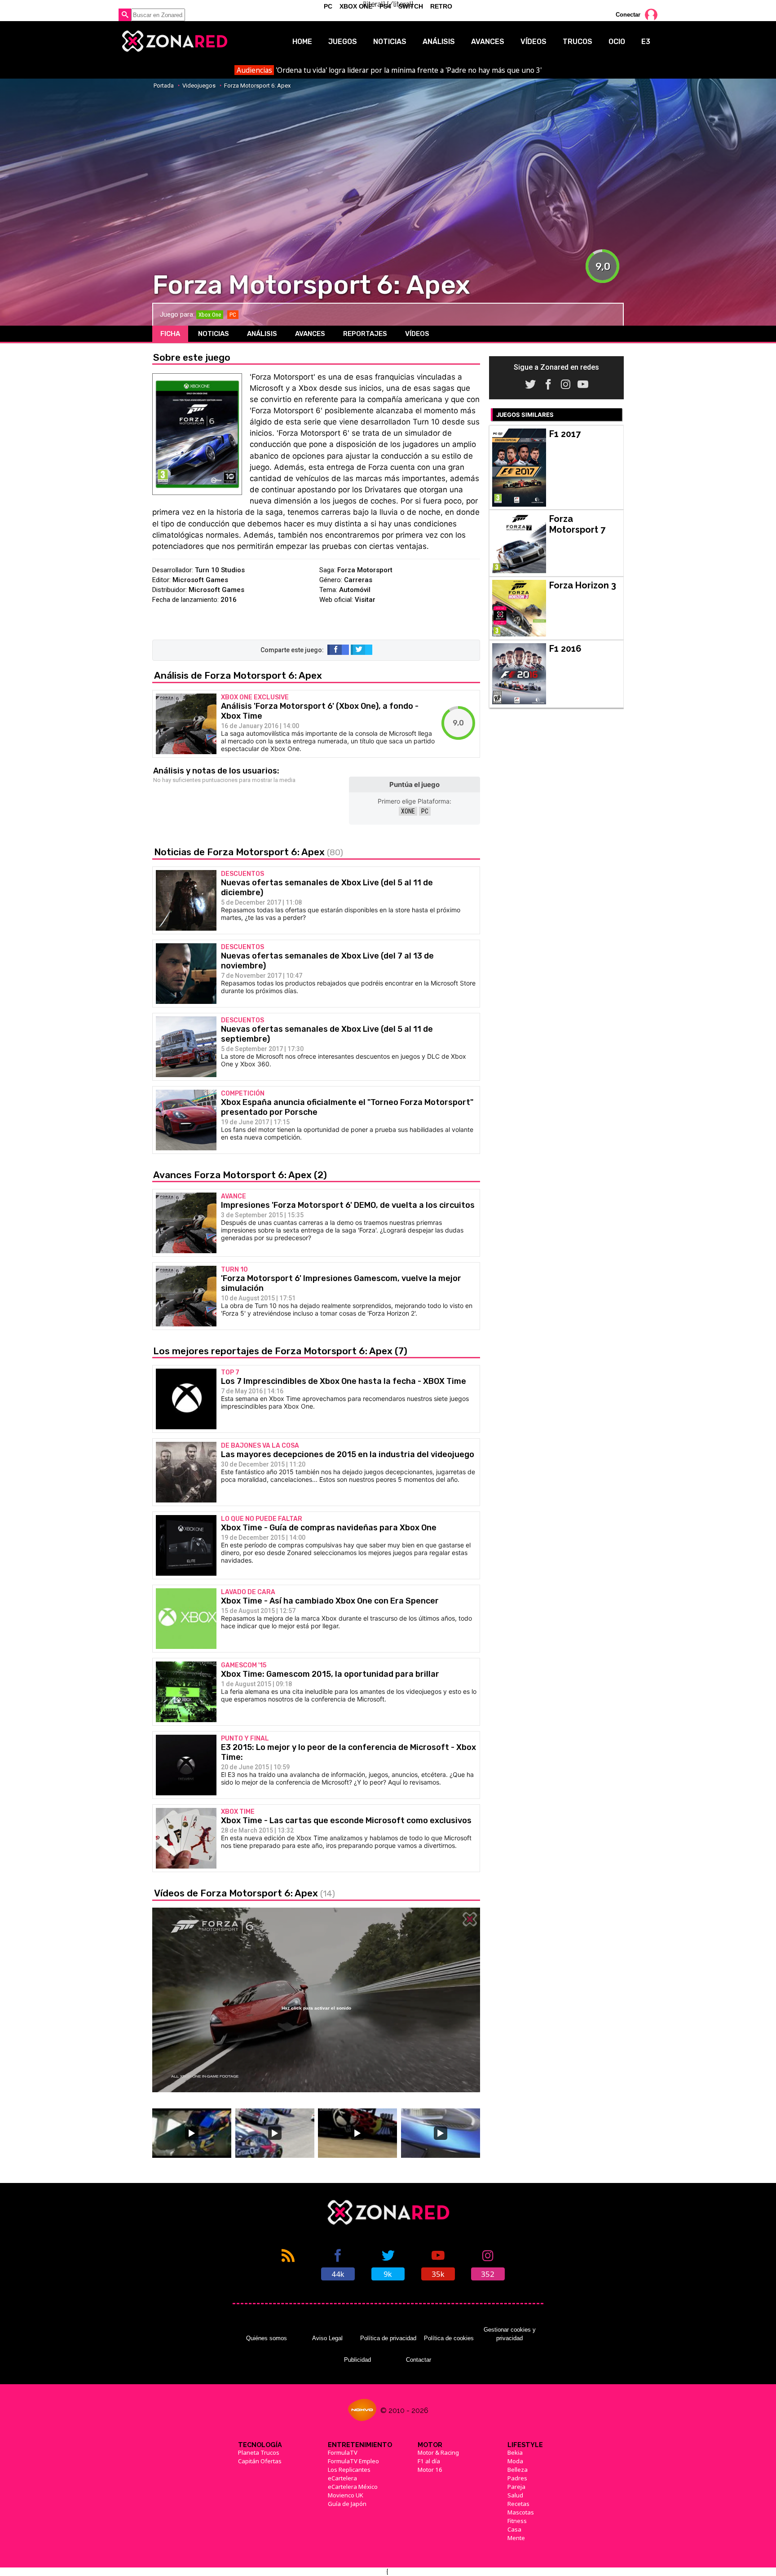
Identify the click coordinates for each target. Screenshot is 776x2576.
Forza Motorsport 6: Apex (257, 86)
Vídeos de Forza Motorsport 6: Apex (245, 1893)
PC (425, 811)
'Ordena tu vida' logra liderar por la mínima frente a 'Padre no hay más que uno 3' (389, 70)
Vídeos (533, 42)
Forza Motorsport (365, 570)
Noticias (390, 42)
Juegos (343, 42)
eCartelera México (353, 2487)
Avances (488, 42)
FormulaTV (343, 2452)
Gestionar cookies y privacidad (510, 2334)
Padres (517, 2478)
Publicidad (357, 2360)
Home (302, 42)
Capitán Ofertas (260, 2461)
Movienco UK (346, 2495)
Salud (515, 2495)
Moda (515, 2461)
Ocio (617, 42)
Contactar (419, 2360)
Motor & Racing (438, 2452)
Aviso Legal (327, 2338)
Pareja (516, 2487)
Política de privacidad (388, 2338)
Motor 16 (430, 2470)
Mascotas (521, 2512)
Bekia (515, 2452)
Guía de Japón (347, 2504)
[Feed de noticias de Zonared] (288, 2264)
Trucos (578, 42)
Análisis (439, 42)
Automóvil (355, 590)
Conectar (628, 15)
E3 (646, 42)
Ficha (170, 334)
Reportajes (365, 334)
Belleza (518, 2470)
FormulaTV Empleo (353, 2461)
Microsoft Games (200, 580)
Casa (514, 2529)
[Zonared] (174, 41)
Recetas (518, 2504)
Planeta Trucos (259, 2452)
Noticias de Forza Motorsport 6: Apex (249, 852)
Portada (164, 86)
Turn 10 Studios (220, 570)
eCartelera (342, 2478)
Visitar (365, 600)
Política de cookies (449, 2338)
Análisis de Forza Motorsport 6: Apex (238, 675)
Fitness (517, 2521)
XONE (408, 811)
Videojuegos (199, 86)
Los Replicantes (349, 2470)
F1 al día (429, 2461)
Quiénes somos (267, 2338)
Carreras (358, 580)
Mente (516, 2538)
